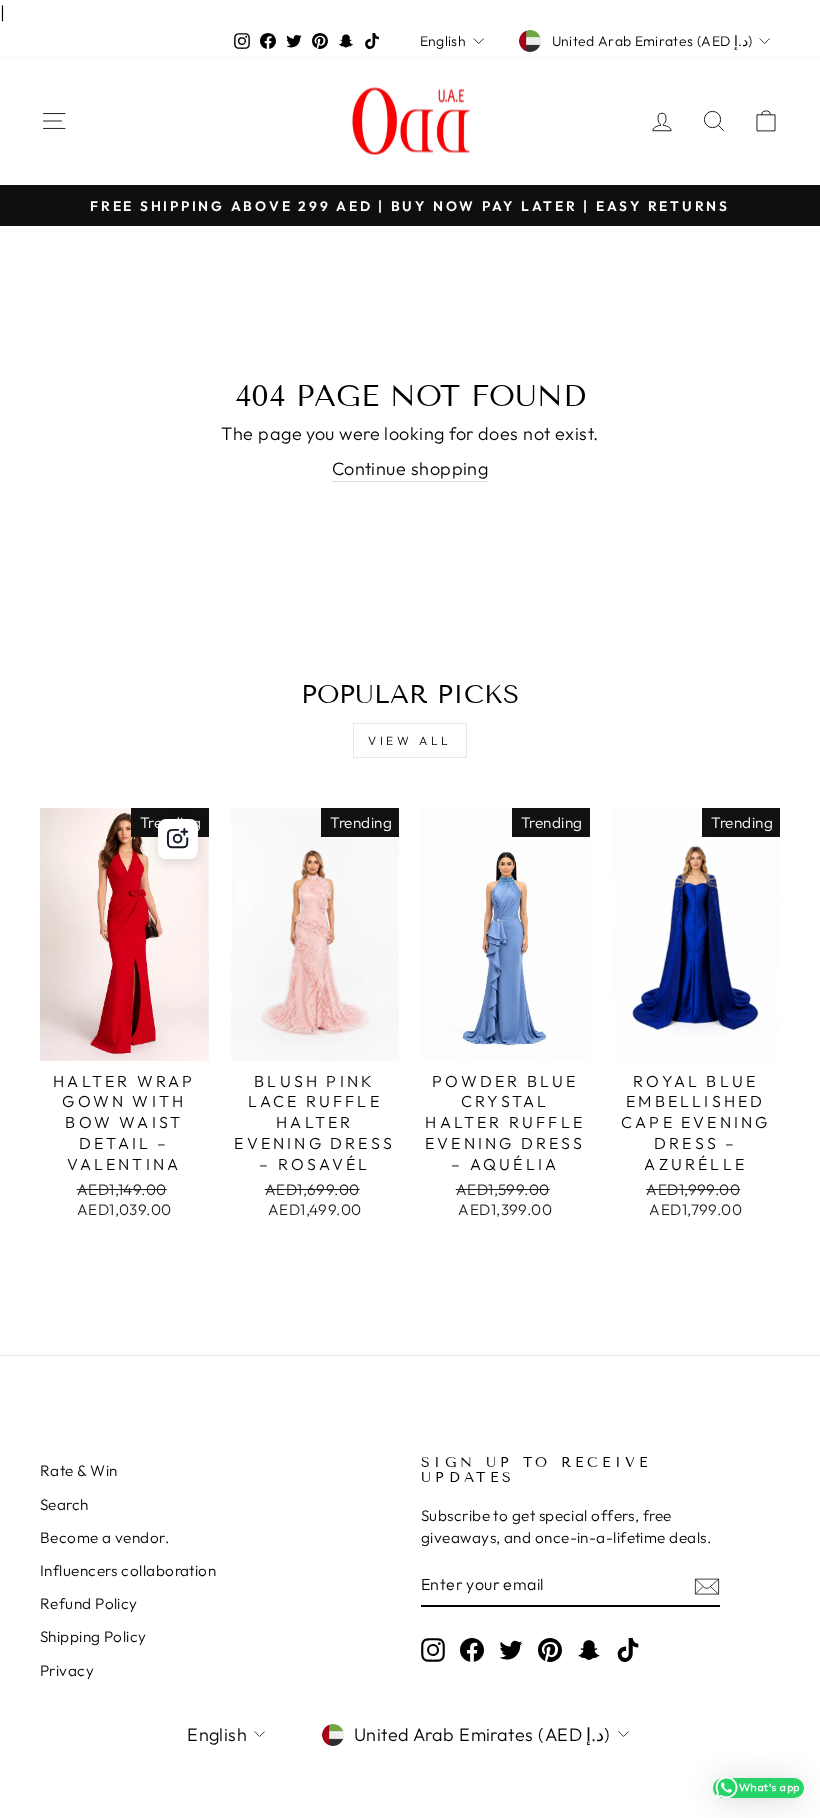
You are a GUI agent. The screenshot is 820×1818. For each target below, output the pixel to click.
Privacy (67, 1670)
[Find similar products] (178, 839)
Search (64, 1504)
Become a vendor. (104, 1537)
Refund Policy (89, 1603)
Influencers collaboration (128, 1570)
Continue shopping (410, 468)
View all (410, 740)
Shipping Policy (93, 1636)
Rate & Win (79, 1470)
